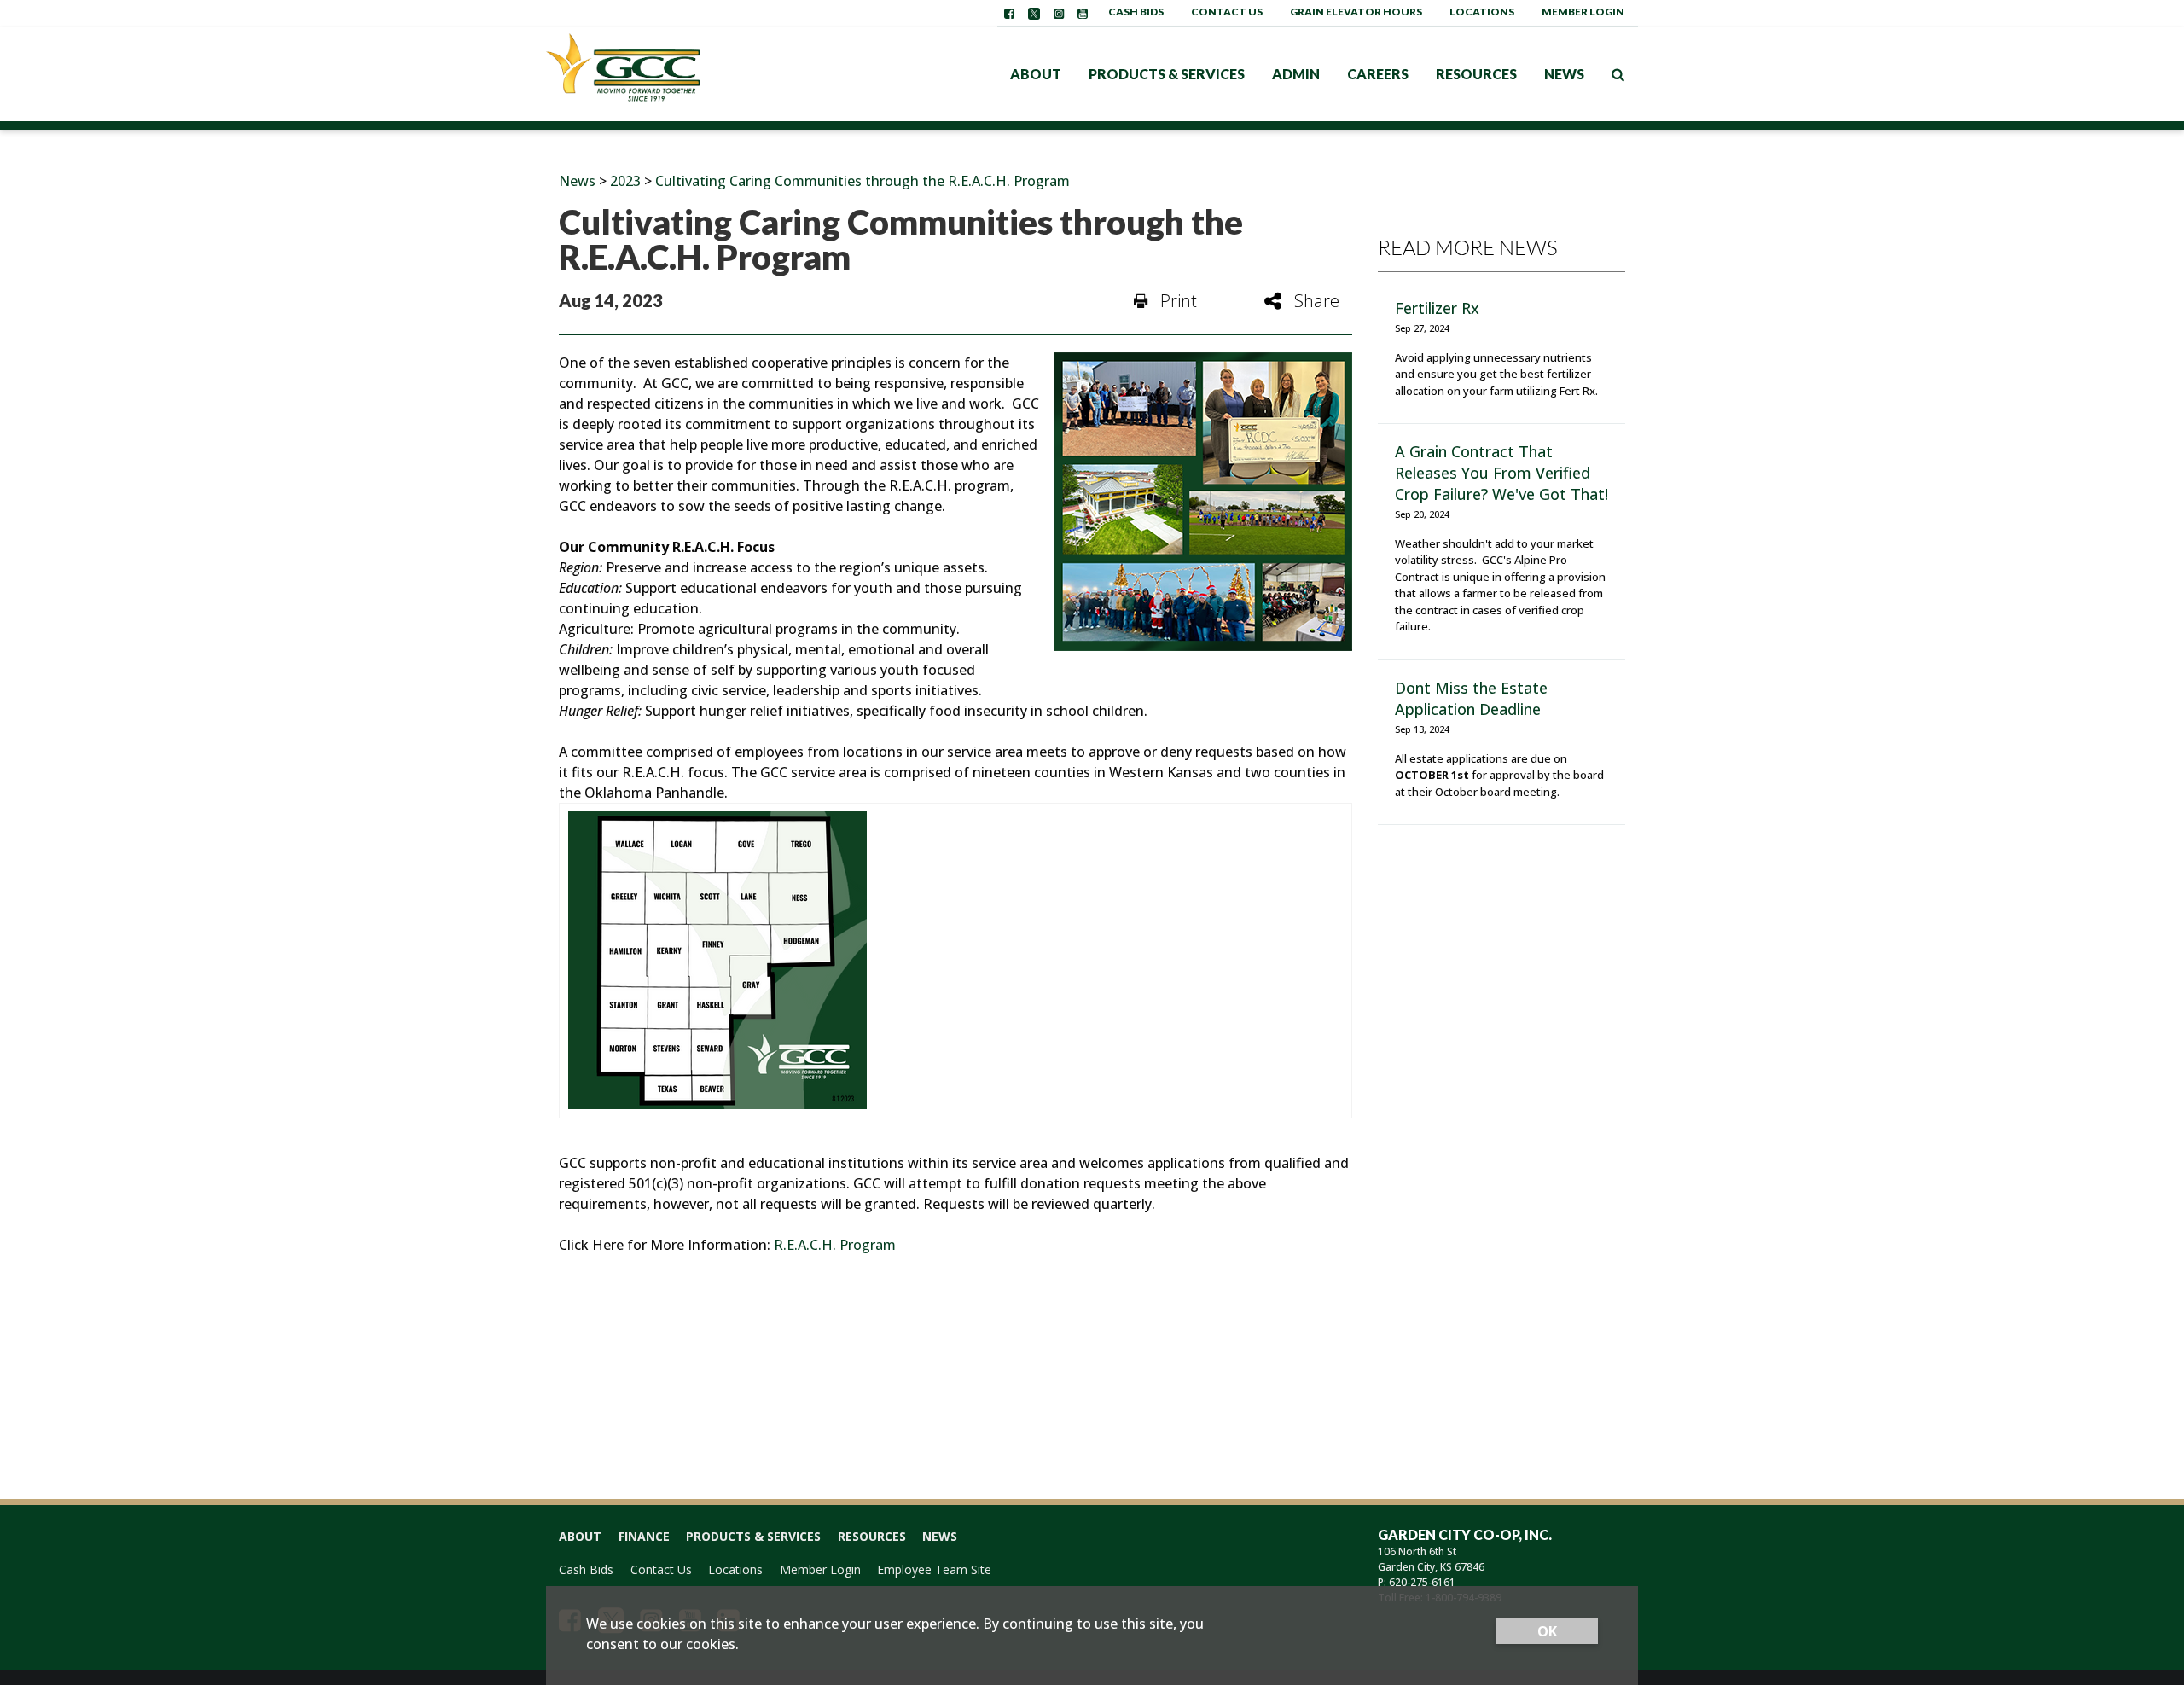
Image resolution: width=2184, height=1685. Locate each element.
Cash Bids (1136, 12)
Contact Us (1227, 12)
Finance (644, 1536)
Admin (1296, 74)
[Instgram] (1059, 14)
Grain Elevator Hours (1356, 12)
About (1036, 74)
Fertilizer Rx (1437, 308)
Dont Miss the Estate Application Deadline (1471, 698)
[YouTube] (1083, 14)
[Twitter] (1034, 14)
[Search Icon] (1618, 74)
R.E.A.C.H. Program (835, 1245)
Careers (1378, 74)
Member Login (1583, 12)
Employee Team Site (934, 1569)
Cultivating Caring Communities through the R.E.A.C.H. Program (863, 181)
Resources (1476, 74)
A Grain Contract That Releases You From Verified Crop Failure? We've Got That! (1501, 473)
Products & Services (1167, 74)
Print (1179, 301)
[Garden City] (653, 74)
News (1564, 74)
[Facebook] (1009, 14)
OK (1547, 1631)
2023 (625, 181)
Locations (1482, 12)
